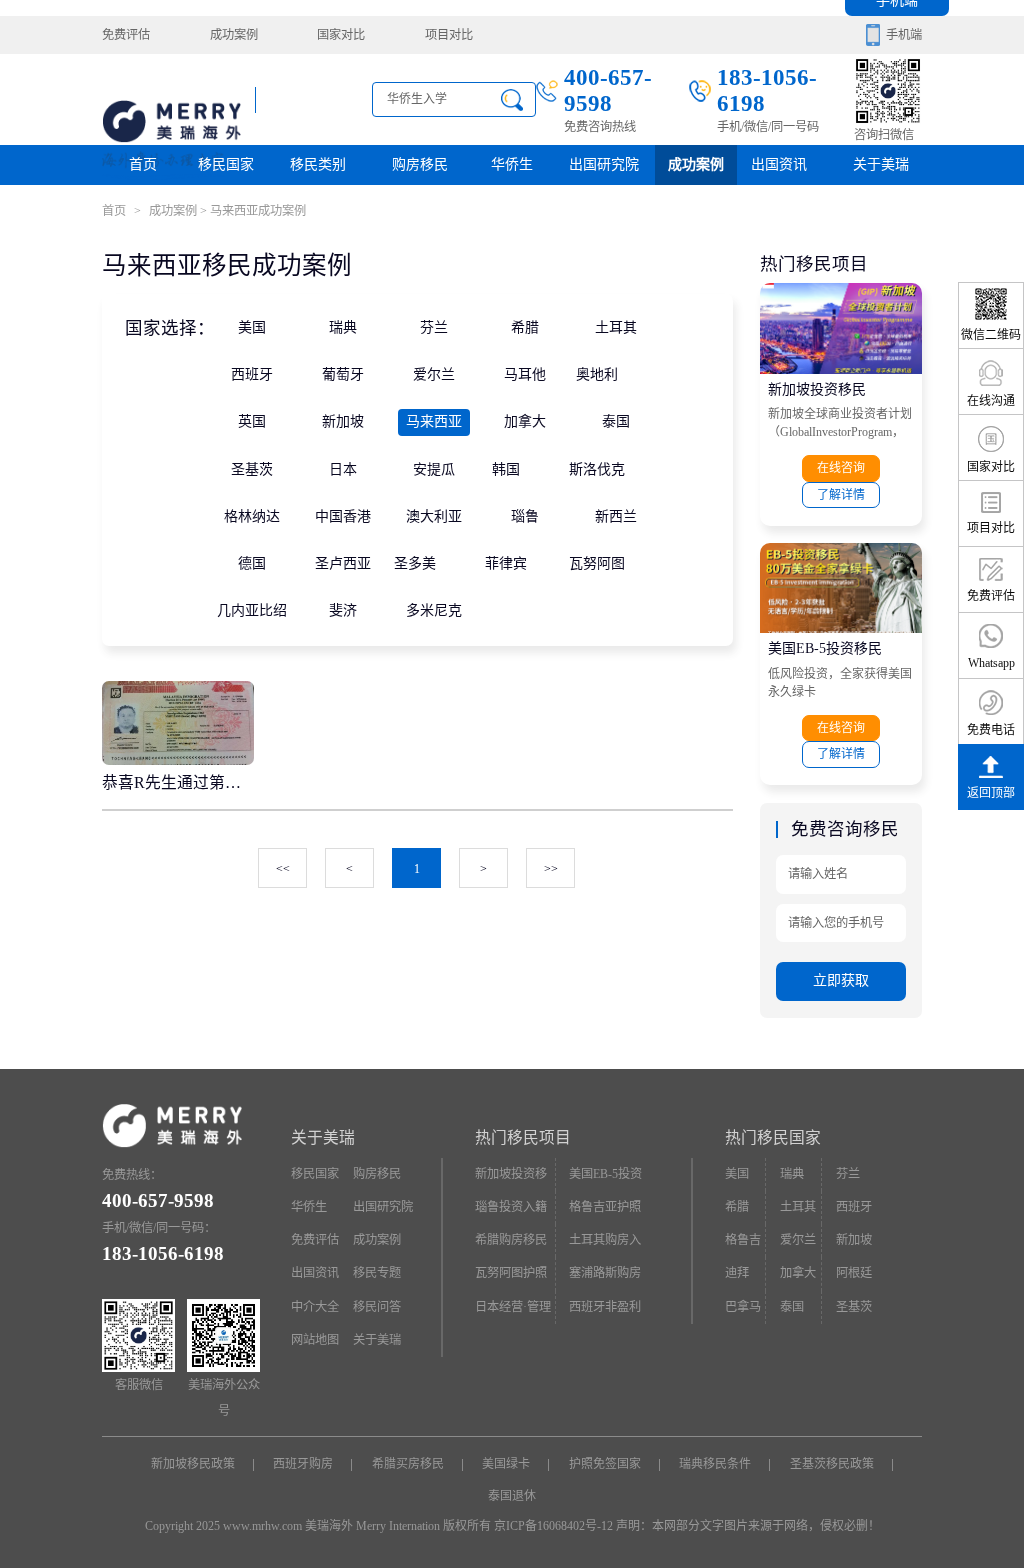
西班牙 (252, 374)
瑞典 (343, 327)
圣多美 (415, 563)
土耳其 (616, 327)
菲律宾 (506, 563)
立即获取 (841, 980)
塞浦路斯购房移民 (605, 1278)
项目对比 (449, 35)
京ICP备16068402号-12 (553, 1526)
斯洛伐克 (597, 469)
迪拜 (737, 1273)
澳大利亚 (434, 516)
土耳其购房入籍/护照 (605, 1245)
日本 (343, 469)
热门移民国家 (773, 1137)
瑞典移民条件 (715, 1464)
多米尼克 (434, 610)
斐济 (343, 610)
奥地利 (597, 374)
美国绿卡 (506, 1464)
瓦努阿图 (597, 563)
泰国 (616, 421)
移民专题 (377, 1273)
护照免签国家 (605, 1464)
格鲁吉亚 (743, 1245)
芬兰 (434, 327)
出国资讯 (315, 1273)
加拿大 (525, 421)
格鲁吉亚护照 (605, 1207)
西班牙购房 (303, 1464)
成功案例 (234, 35)
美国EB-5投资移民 (825, 648)
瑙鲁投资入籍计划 (511, 1212)
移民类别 (318, 164)
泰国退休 (512, 1496)
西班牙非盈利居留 (605, 1312)
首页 (143, 164)
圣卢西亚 (343, 563)
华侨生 (512, 164)
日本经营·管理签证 (513, 1312)
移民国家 (226, 164)
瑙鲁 (525, 516)
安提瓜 (434, 469)
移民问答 (377, 1307)
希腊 (525, 327)
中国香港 (343, 516)
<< (283, 869)
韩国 (506, 469)
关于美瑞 (881, 164)
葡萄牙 (343, 374)
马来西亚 (434, 421)
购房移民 (420, 164)
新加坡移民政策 (193, 1464)
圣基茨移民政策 (832, 1464)
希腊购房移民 (511, 1240)
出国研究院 (604, 164)
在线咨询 (841, 468)
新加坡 (343, 421)
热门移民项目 (523, 1137)
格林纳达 (252, 516)
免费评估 (126, 35)
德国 (252, 563)
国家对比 (341, 35)
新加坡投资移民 (817, 389)
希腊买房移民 (408, 1464)
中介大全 (315, 1307)
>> (551, 869)
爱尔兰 (434, 374)
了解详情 (841, 495)
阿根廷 (854, 1273)
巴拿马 (743, 1307)
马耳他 (525, 374)
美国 (252, 327)
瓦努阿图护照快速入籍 (511, 1278)
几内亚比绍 (252, 610)
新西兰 (616, 516)
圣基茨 (252, 469)
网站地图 (315, 1340)
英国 (252, 421)
